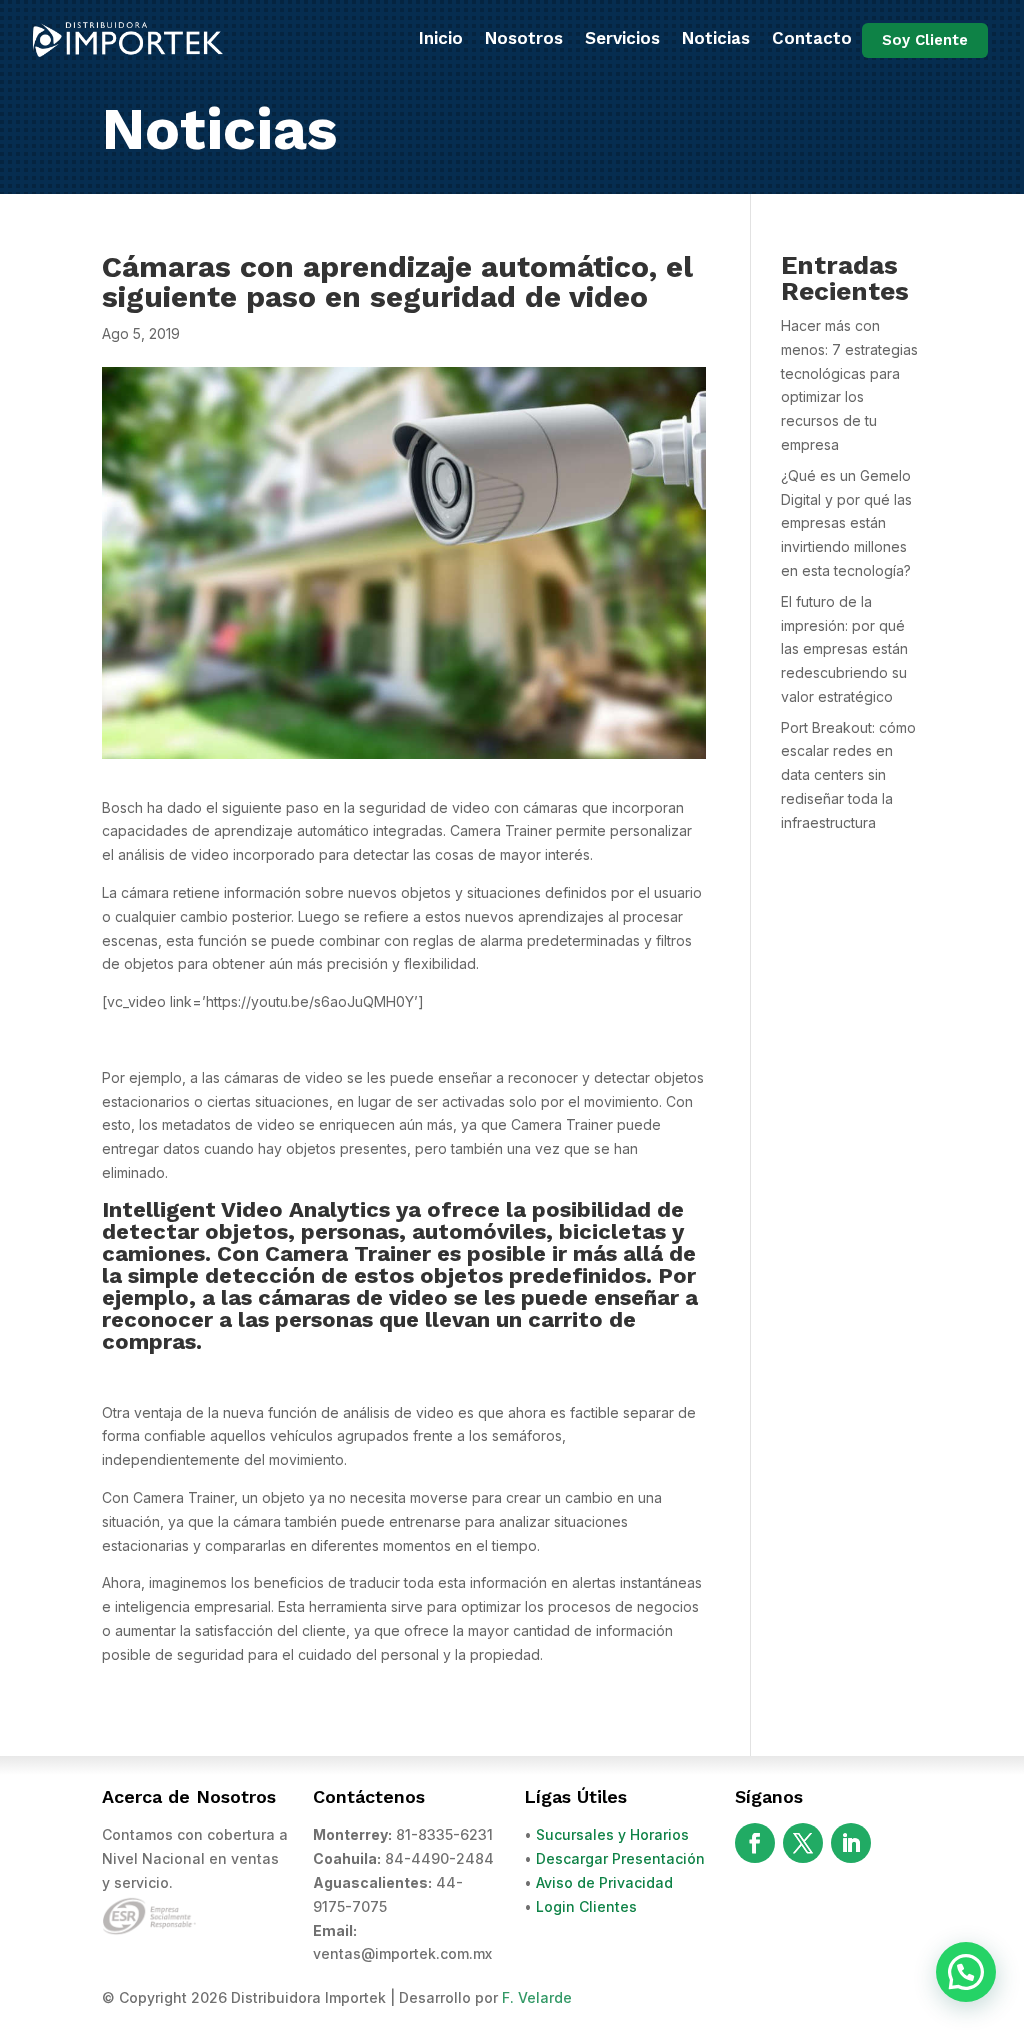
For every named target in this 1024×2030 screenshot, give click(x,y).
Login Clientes (586, 1906)
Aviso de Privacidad (604, 1882)
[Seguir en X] (803, 1843)
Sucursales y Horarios (612, 1834)
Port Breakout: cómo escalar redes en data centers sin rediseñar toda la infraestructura (848, 775)
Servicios (622, 38)
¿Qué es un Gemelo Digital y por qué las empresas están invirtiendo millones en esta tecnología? (846, 523)
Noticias (716, 38)
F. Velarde (537, 1997)
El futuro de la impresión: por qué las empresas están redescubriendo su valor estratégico (844, 649)
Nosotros (524, 38)
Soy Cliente (925, 40)
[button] (966, 1972)
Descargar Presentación (620, 1858)
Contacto (812, 38)
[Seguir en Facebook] (755, 1843)
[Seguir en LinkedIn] (851, 1843)
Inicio (441, 38)
